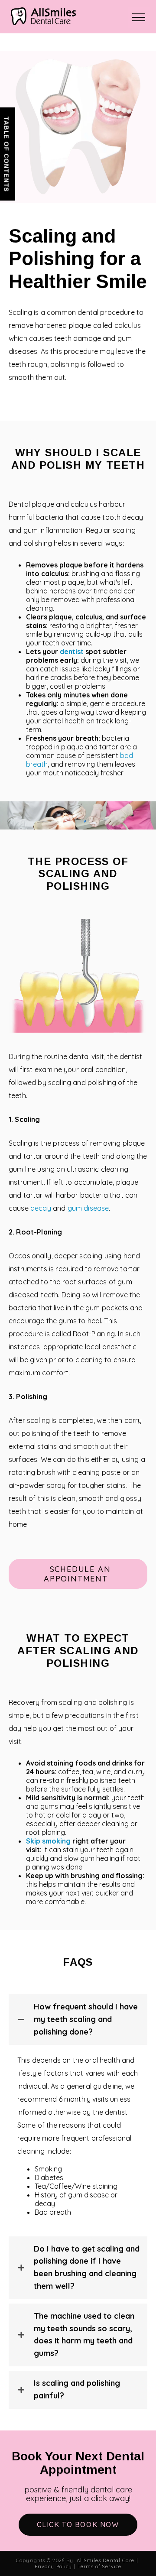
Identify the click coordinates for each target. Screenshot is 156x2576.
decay (41, 1208)
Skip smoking (48, 1841)
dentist (72, 651)
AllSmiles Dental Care (106, 2560)
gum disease (88, 1208)
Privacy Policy (53, 2566)
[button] (78, 1574)
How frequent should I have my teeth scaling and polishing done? (86, 2019)
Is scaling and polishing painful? (77, 2389)
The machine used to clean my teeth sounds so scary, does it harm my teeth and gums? (84, 2335)
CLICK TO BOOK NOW (78, 2524)
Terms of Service (100, 2566)
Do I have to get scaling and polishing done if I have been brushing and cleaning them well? (87, 2267)
